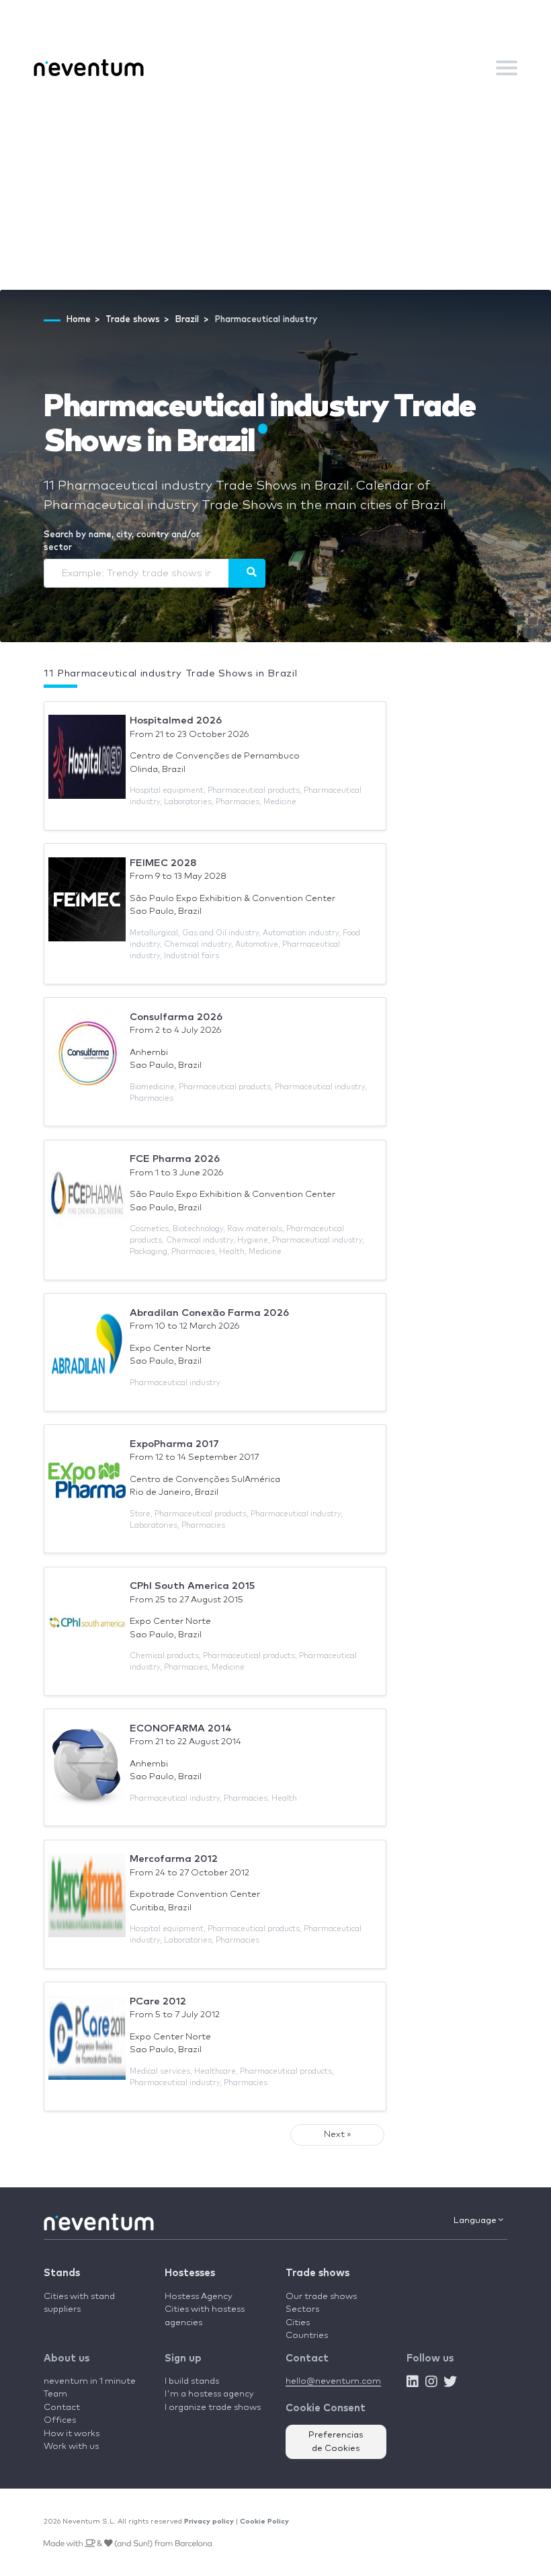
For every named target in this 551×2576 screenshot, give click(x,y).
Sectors (302, 2309)
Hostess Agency (199, 2297)
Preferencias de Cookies (336, 2442)
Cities (298, 2323)
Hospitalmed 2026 (176, 720)
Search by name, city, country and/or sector (122, 542)
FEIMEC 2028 (163, 863)
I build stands (192, 2381)
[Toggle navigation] (507, 68)
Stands (62, 2273)
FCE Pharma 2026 (175, 1159)
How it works (72, 2434)
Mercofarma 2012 (174, 1859)
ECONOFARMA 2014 (181, 1728)
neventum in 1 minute (90, 2381)
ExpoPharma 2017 (174, 1444)
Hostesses (190, 2273)
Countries (307, 2336)
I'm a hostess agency (209, 2394)
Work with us (71, 2447)
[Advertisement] (275, 189)
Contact (62, 2408)
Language (476, 2221)
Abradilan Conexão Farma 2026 (209, 1313)
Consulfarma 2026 (176, 1017)
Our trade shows (321, 2297)
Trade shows (317, 2273)
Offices (60, 2420)
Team (55, 2394)
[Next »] (247, 573)
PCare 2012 (158, 2001)
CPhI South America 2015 (192, 1586)
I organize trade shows (213, 2408)
